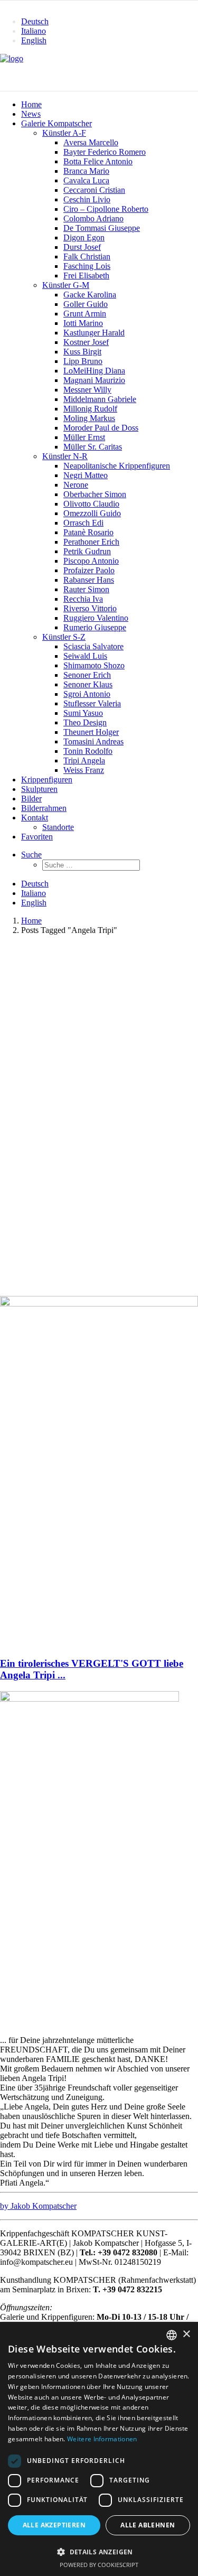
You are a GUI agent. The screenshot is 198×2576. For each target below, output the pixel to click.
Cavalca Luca (86, 180)
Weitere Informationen (102, 2439)
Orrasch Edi (83, 523)
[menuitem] (110, 22)
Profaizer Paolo (89, 570)
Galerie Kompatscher (56, 123)
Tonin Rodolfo (88, 751)
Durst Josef (82, 247)
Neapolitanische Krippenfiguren (117, 466)
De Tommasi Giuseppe (102, 228)
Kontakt (35, 818)
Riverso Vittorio (90, 608)
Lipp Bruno (83, 361)
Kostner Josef (86, 342)
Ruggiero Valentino (96, 618)
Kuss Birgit (82, 352)
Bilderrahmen (44, 808)
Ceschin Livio (87, 199)
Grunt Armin (85, 314)
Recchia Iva (83, 599)
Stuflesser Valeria (92, 703)
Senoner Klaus (88, 684)
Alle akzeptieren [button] (54, 2525)
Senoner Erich (87, 675)
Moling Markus (89, 418)
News (31, 114)
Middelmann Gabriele (100, 399)
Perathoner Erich (91, 542)
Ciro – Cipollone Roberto (106, 209)
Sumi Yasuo (83, 713)
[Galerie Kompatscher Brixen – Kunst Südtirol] (99, 72)
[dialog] (99, 2449)
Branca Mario (86, 171)
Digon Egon (84, 237)
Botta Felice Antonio (98, 161)
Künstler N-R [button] (65, 456)
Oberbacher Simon (95, 494)
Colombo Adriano (93, 218)
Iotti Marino (83, 323)
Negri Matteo (86, 475)
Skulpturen (39, 789)
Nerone (76, 485)
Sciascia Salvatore (93, 646)
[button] (31, 855)
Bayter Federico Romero (105, 152)
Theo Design (85, 722)
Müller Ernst (84, 437)
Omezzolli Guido (92, 513)
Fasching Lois (87, 266)
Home (31, 104)
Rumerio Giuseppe (95, 627)
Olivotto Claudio (91, 504)
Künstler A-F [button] (64, 133)
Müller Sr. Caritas (93, 447)
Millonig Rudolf (90, 409)
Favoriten (37, 837)
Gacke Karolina (90, 295)
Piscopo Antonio (91, 561)
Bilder (31, 799)
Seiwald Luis (85, 656)
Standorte (58, 827)
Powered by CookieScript (99, 2565)
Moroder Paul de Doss (101, 428)
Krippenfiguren (47, 780)
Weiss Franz (84, 770)
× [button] (186, 2334)
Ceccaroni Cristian (94, 190)
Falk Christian (87, 256)
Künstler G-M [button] (66, 285)
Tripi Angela (84, 760)
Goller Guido (86, 304)
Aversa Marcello (91, 142)
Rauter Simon (86, 589)
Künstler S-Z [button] (64, 637)
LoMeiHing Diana (94, 371)
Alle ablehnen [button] (148, 2525)
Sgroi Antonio (87, 694)
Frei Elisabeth (86, 276)
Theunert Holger (91, 732)
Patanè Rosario (88, 532)
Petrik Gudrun (87, 551)
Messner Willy (87, 390)
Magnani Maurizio (94, 380)
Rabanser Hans (89, 580)
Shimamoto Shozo (94, 665)
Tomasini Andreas (93, 741)
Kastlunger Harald (94, 333)
